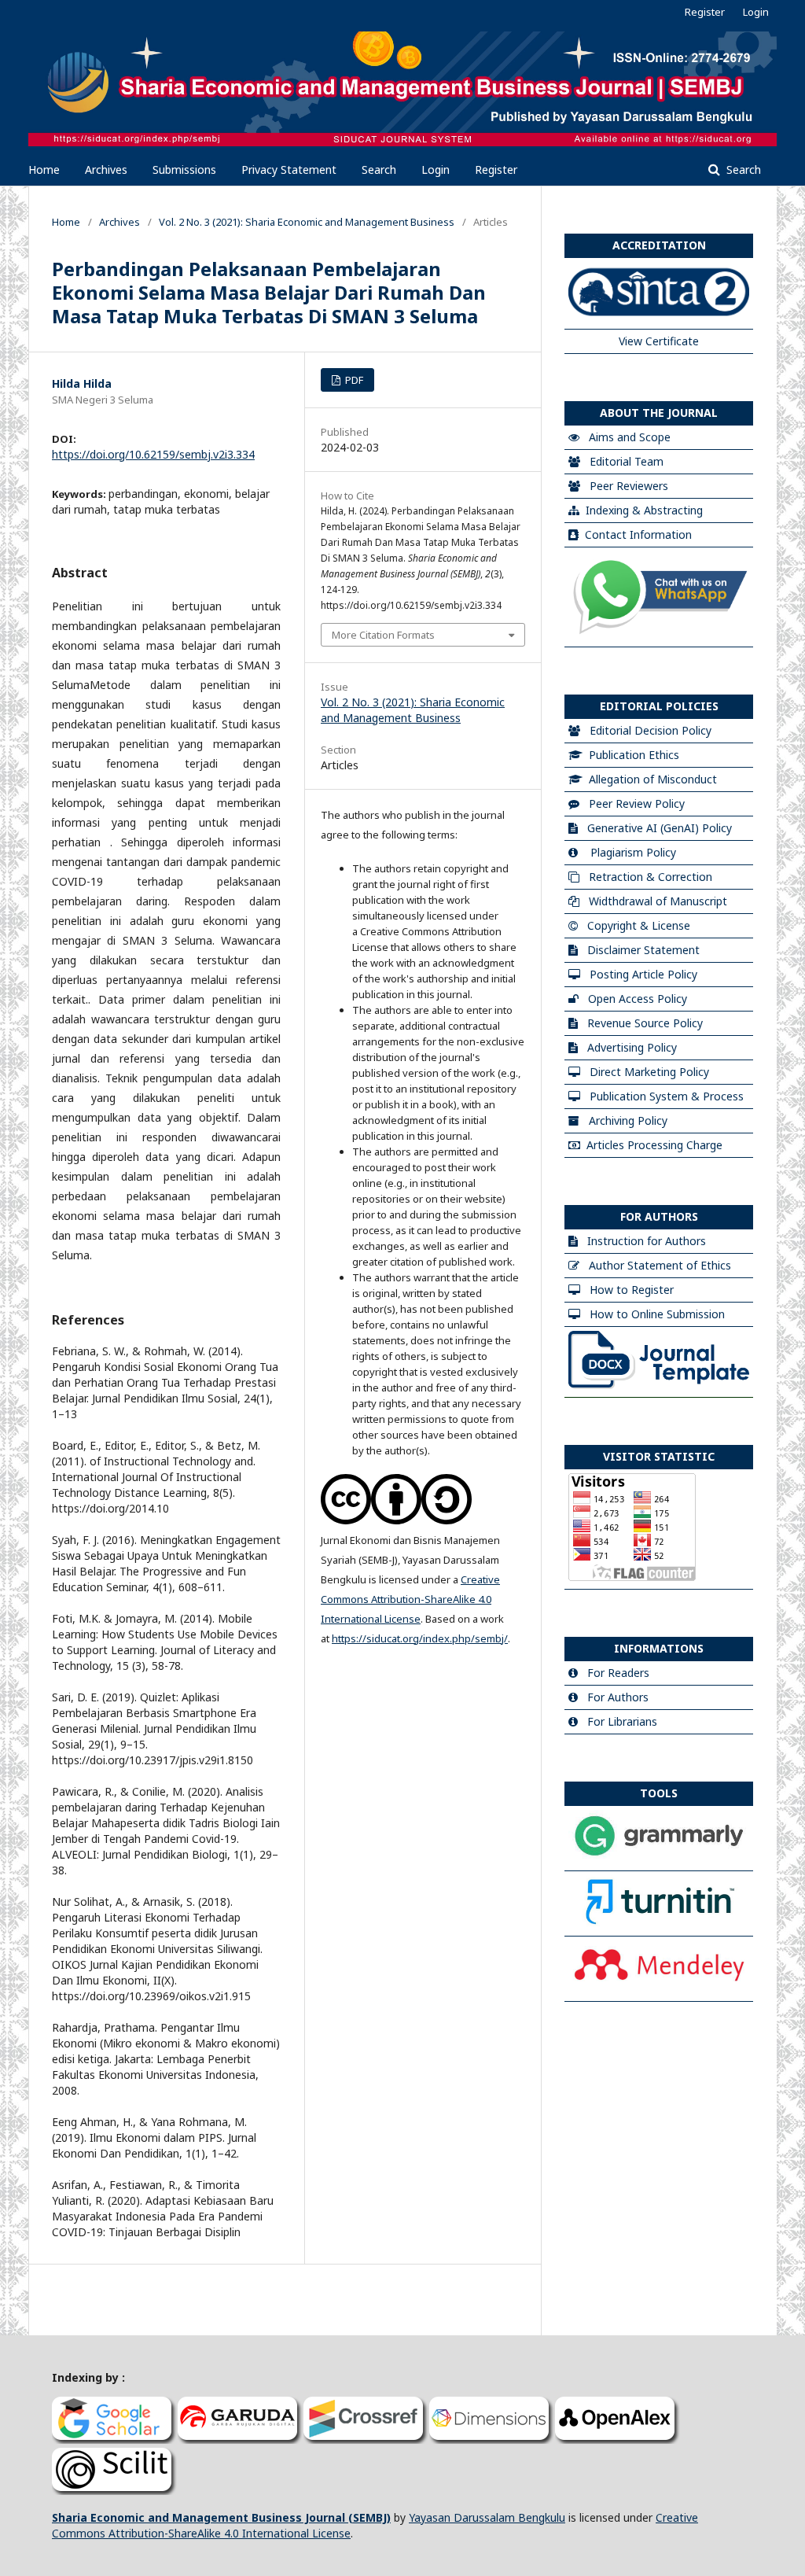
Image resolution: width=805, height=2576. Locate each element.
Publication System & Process (667, 1096)
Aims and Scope (630, 437)
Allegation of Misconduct (653, 779)
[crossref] (366, 2440)
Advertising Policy (632, 1047)
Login (436, 170)
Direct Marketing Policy (649, 1072)
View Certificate (659, 341)
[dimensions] (492, 2440)
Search (379, 170)
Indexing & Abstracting (644, 510)
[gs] (115, 2440)
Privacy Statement (289, 170)
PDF (353, 380)
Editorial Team (627, 461)
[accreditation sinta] (659, 317)
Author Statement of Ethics (660, 1265)
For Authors (618, 1697)
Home (44, 170)
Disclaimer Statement (643, 950)
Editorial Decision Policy (651, 730)
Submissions (184, 170)
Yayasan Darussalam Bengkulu (487, 2517)
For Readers (618, 1673)
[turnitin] (659, 1924)
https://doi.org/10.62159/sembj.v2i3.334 (153, 454)
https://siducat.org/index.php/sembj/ (420, 1638)
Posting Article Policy (643, 974)
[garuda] (241, 2440)
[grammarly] (659, 1858)
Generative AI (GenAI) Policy (660, 828)
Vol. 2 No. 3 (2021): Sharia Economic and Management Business (307, 222)
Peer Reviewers (629, 486)
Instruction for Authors (647, 1241)
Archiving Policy (628, 1120)
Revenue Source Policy (645, 1023)
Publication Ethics (634, 755)
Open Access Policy (638, 999)
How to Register (632, 1290)
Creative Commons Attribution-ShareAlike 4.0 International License (410, 1599)
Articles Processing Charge (654, 1145)
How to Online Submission (657, 1314)
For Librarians (622, 1721)
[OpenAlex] (618, 2440)
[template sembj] (659, 1385)
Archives (106, 170)
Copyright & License (639, 925)
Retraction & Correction (651, 877)
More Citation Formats (383, 635)
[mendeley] (659, 1989)
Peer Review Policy (637, 803)
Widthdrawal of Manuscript (658, 901)
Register (496, 170)
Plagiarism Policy (633, 852)
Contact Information (638, 534)
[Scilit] (115, 2491)
